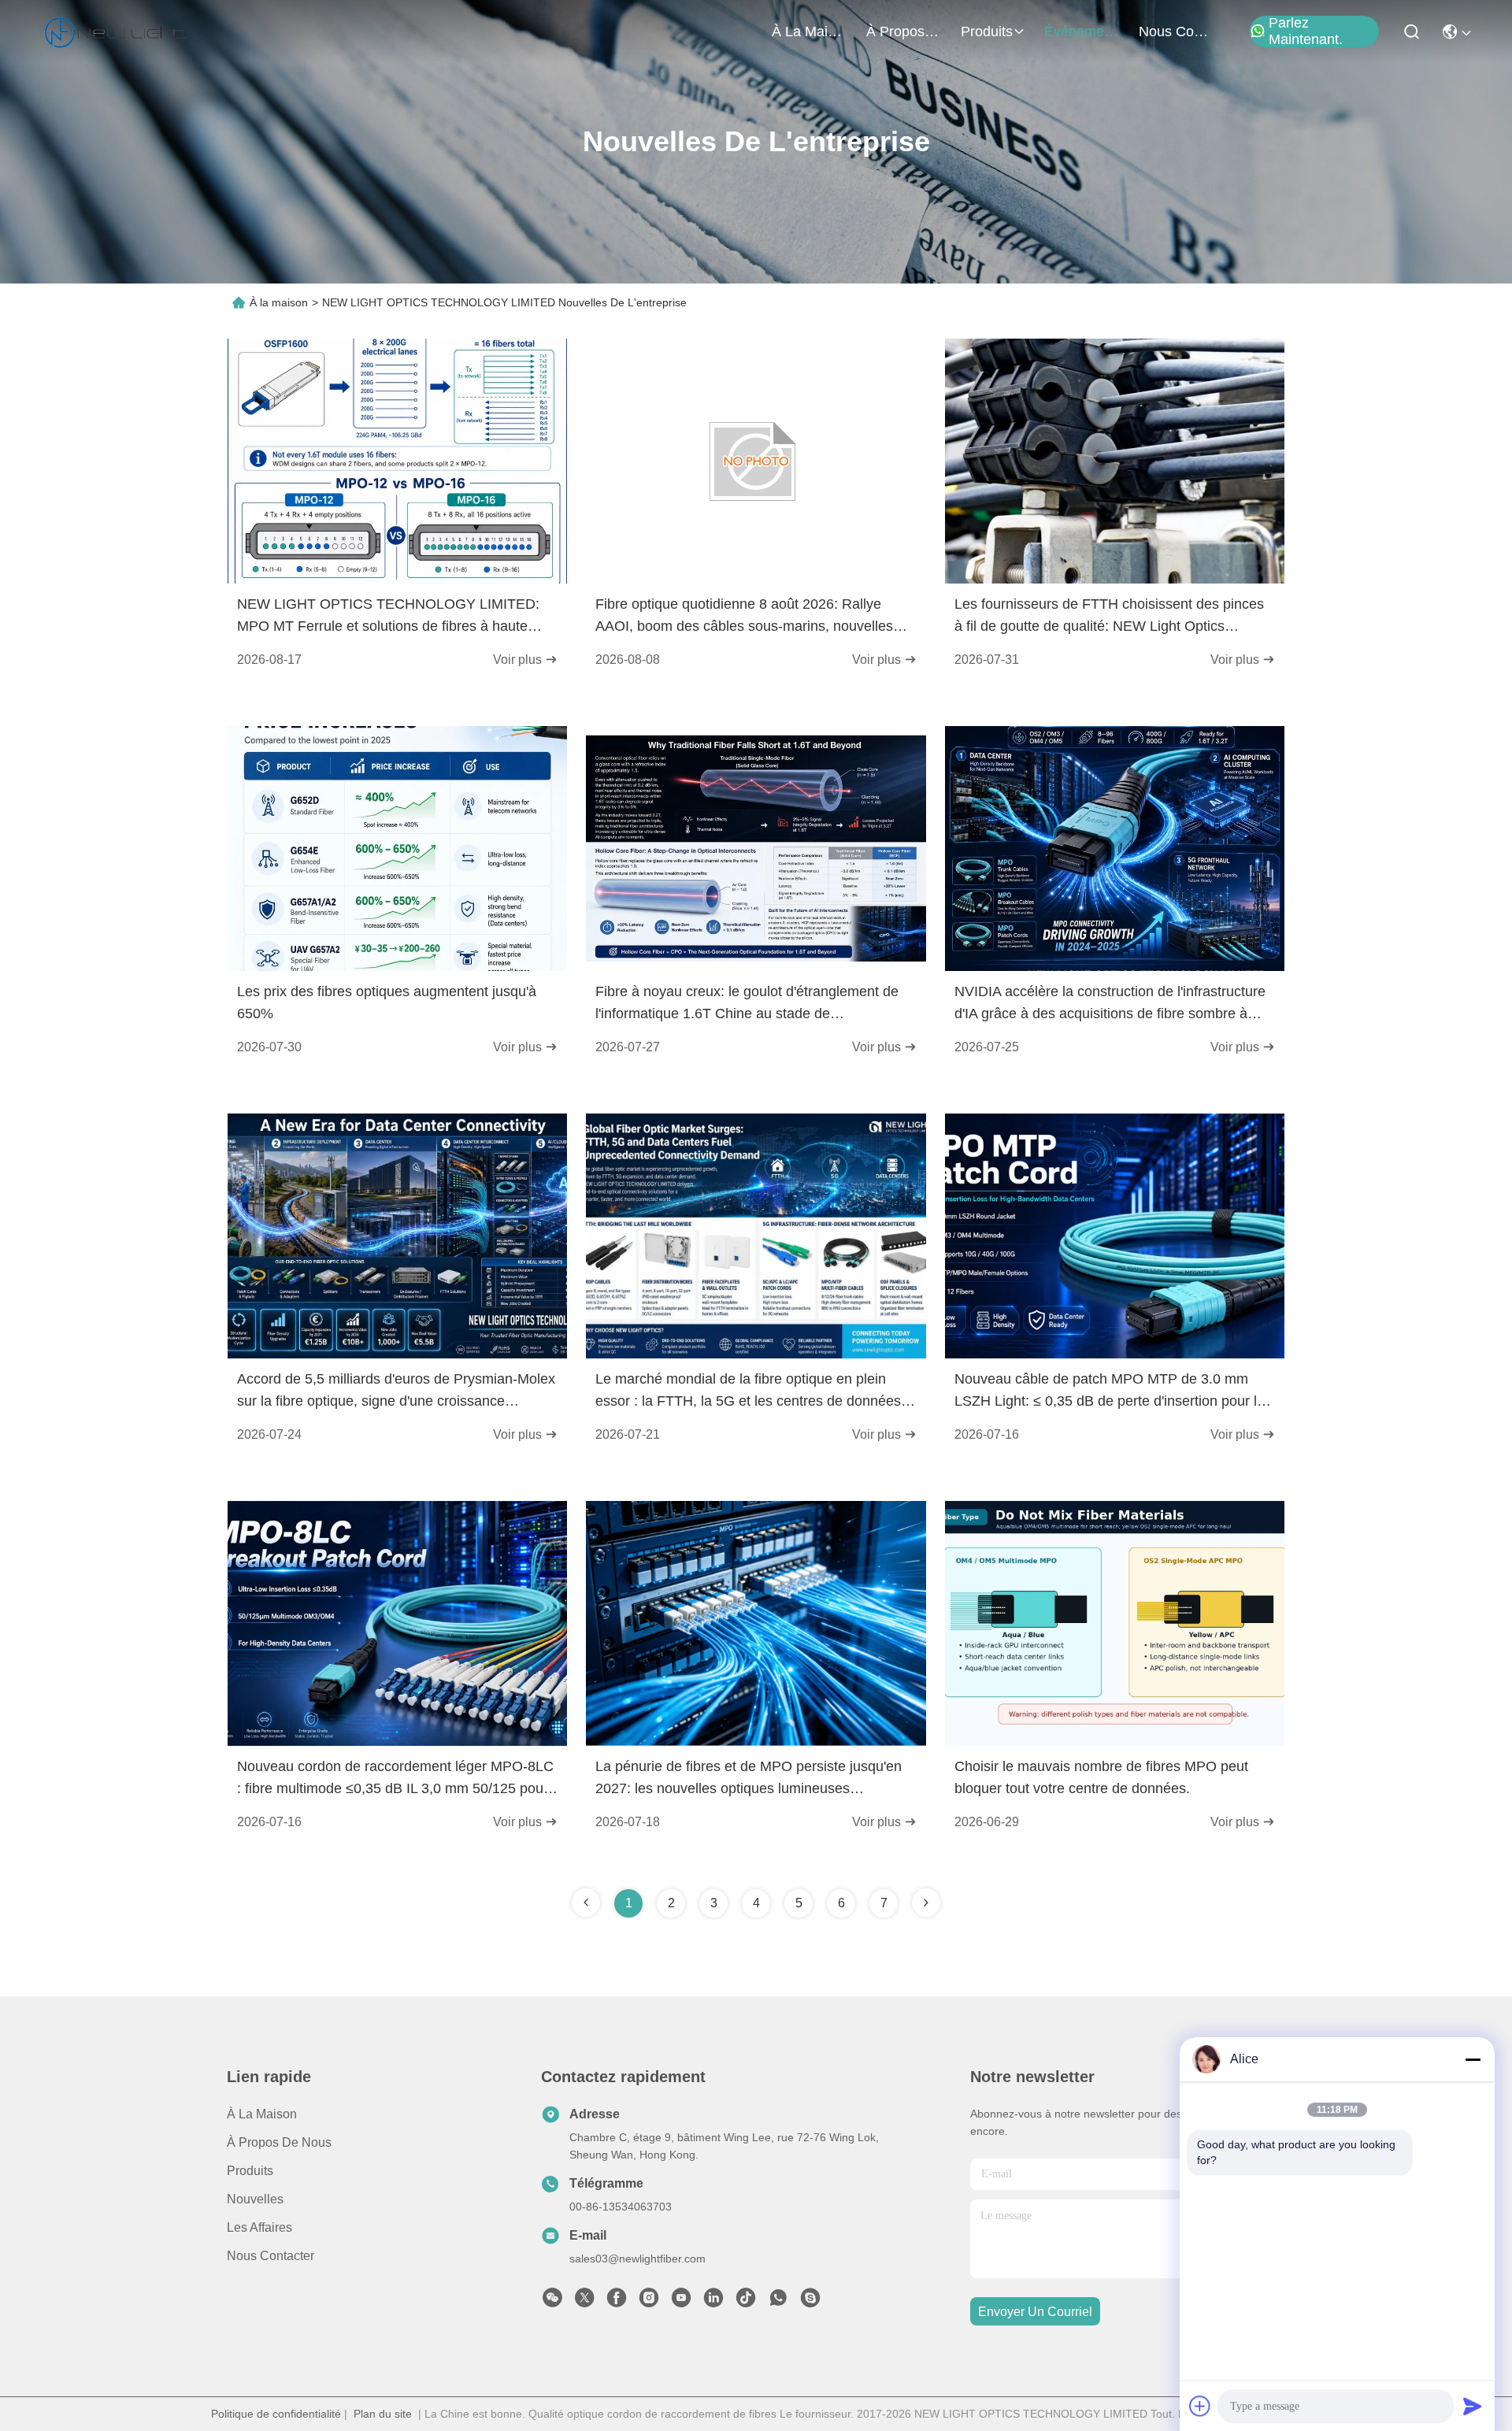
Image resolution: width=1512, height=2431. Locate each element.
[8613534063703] (778, 2302)
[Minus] (1473, 2059)
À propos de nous (904, 31)
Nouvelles (255, 2199)
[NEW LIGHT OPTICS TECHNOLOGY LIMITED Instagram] (649, 2302)
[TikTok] (746, 2302)
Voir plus (519, 660)
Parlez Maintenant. (1306, 31)
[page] (926, 1903)
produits (987, 31)
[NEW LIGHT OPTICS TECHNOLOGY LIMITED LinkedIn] (713, 2302)
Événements (1082, 31)
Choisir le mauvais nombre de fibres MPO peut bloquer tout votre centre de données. (1101, 1777)
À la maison (810, 31)
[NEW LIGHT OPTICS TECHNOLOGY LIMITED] (115, 31)
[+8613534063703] (810, 2302)
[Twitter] (584, 2302)
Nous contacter (271, 2256)
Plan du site (383, 2414)
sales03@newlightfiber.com (637, 2259)
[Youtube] (681, 2302)
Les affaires (259, 2227)
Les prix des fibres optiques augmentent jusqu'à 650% (387, 1002)
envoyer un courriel (1035, 2312)
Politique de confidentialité (276, 2414)
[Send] (1473, 2406)
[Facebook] (617, 2302)
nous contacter (1177, 31)
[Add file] (1200, 2406)
